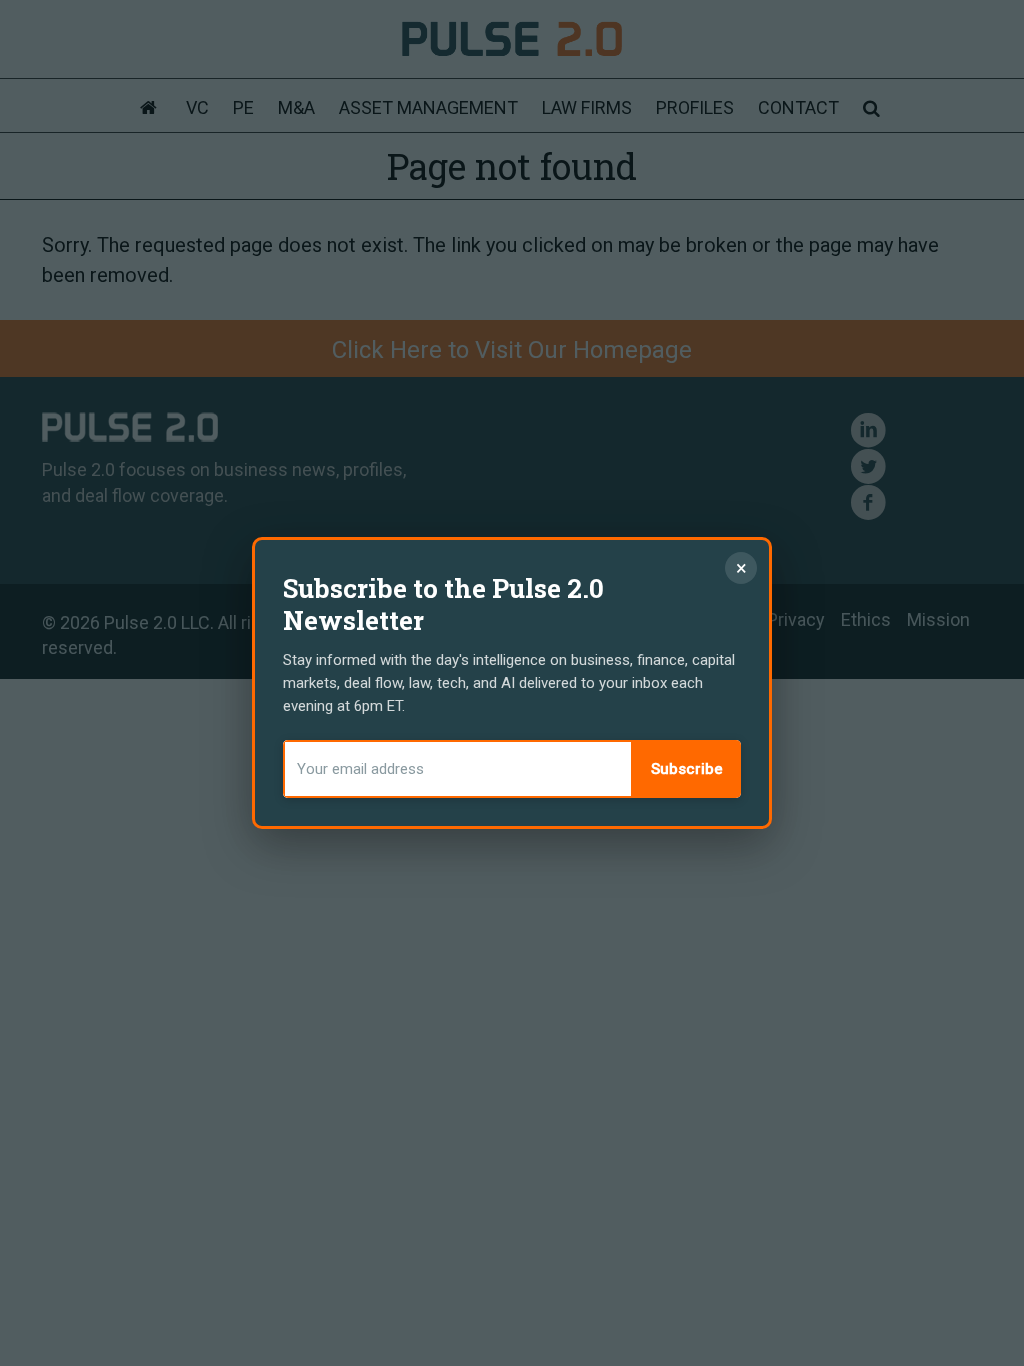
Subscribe (687, 769)
